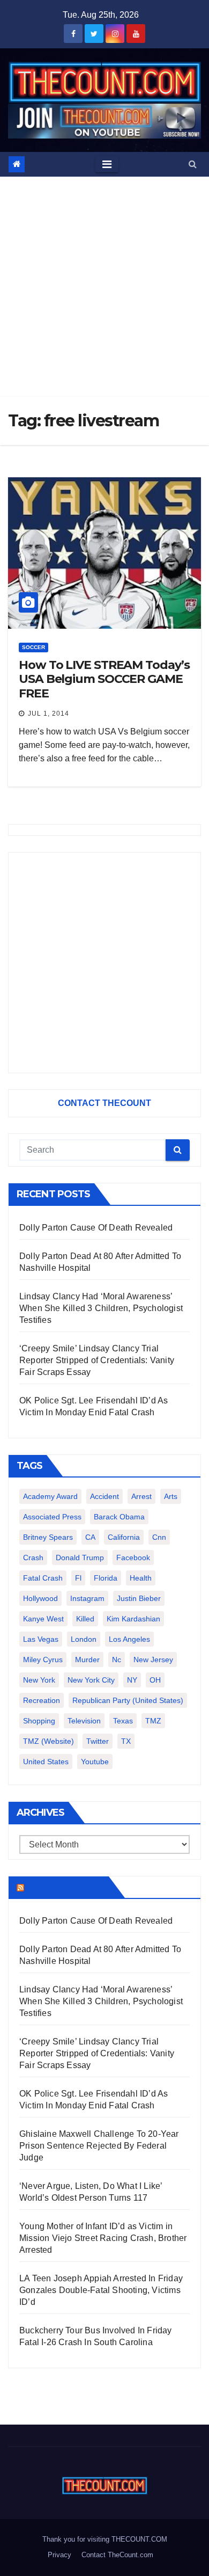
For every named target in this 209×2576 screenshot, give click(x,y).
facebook (133, 1558)
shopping (39, 1721)
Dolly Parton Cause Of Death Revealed (96, 1228)
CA (90, 1537)
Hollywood (40, 1598)
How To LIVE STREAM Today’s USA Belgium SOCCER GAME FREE (104, 679)
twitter (98, 1741)
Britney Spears (48, 1537)
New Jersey (153, 1660)
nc (117, 1660)
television (84, 1721)
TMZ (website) (48, 1741)
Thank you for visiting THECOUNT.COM (105, 2539)
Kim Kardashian (133, 1619)
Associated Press (52, 1517)
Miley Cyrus (43, 1660)
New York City (91, 1680)
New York (39, 1680)
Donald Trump (80, 1558)
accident (104, 1496)
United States (46, 1762)
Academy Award (50, 1496)
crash (33, 1558)
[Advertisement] (104, 287)
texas (123, 1721)
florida (106, 1578)
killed (85, 1619)
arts (171, 1496)
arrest (141, 1496)
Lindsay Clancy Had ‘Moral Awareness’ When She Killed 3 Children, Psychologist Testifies (101, 1308)
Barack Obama (119, 1517)
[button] (193, 164)
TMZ (153, 1721)
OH (155, 1680)
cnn (159, 1537)
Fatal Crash (43, 1578)
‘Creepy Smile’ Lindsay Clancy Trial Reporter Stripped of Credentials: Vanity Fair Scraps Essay (97, 1360)
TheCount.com (65, 1887)
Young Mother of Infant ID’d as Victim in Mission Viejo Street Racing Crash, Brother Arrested (103, 2238)
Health (141, 1578)
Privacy (59, 2555)
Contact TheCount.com (117, 2555)
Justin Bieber (139, 1598)
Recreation (42, 1700)
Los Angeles (129, 1639)
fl (78, 1578)
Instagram (87, 1598)
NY (132, 1680)
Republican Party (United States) (128, 1700)
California (124, 1537)
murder (87, 1660)
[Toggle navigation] (107, 164)
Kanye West (43, 1619)
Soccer (33, 647)
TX (126, 1741)
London (84, 1639)
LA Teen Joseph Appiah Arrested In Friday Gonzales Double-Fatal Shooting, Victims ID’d (101, 2290)
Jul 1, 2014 (48, 714)
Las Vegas (41, 1639)
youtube (95, 1762)
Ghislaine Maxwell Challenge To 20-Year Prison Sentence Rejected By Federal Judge (99, 2146)
